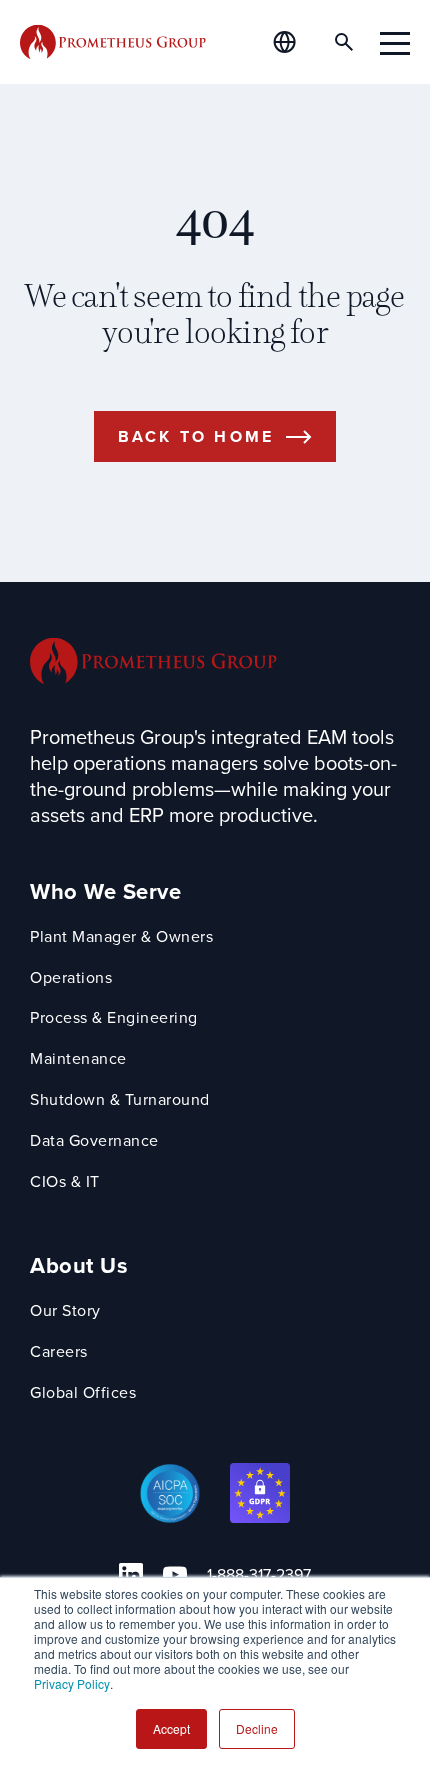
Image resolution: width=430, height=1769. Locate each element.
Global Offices (83, 1393)
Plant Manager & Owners (121, 937)
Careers (59, 1352)
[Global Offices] (296, 42)
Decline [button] (257, 1728)
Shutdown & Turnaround (120, 1100)
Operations (71, 978)
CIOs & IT (65, 1182)
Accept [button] (171, 1728)
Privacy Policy (72, 1683)
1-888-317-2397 (259, 1575)
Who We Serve (105, 892)
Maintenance (78, 1059)
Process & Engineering (114, 1018)
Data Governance (94, 1141)
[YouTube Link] (175, 1575)
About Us (79, 1266)
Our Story (65, 1311)
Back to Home (196, 436)
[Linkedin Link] (131, 1575)
